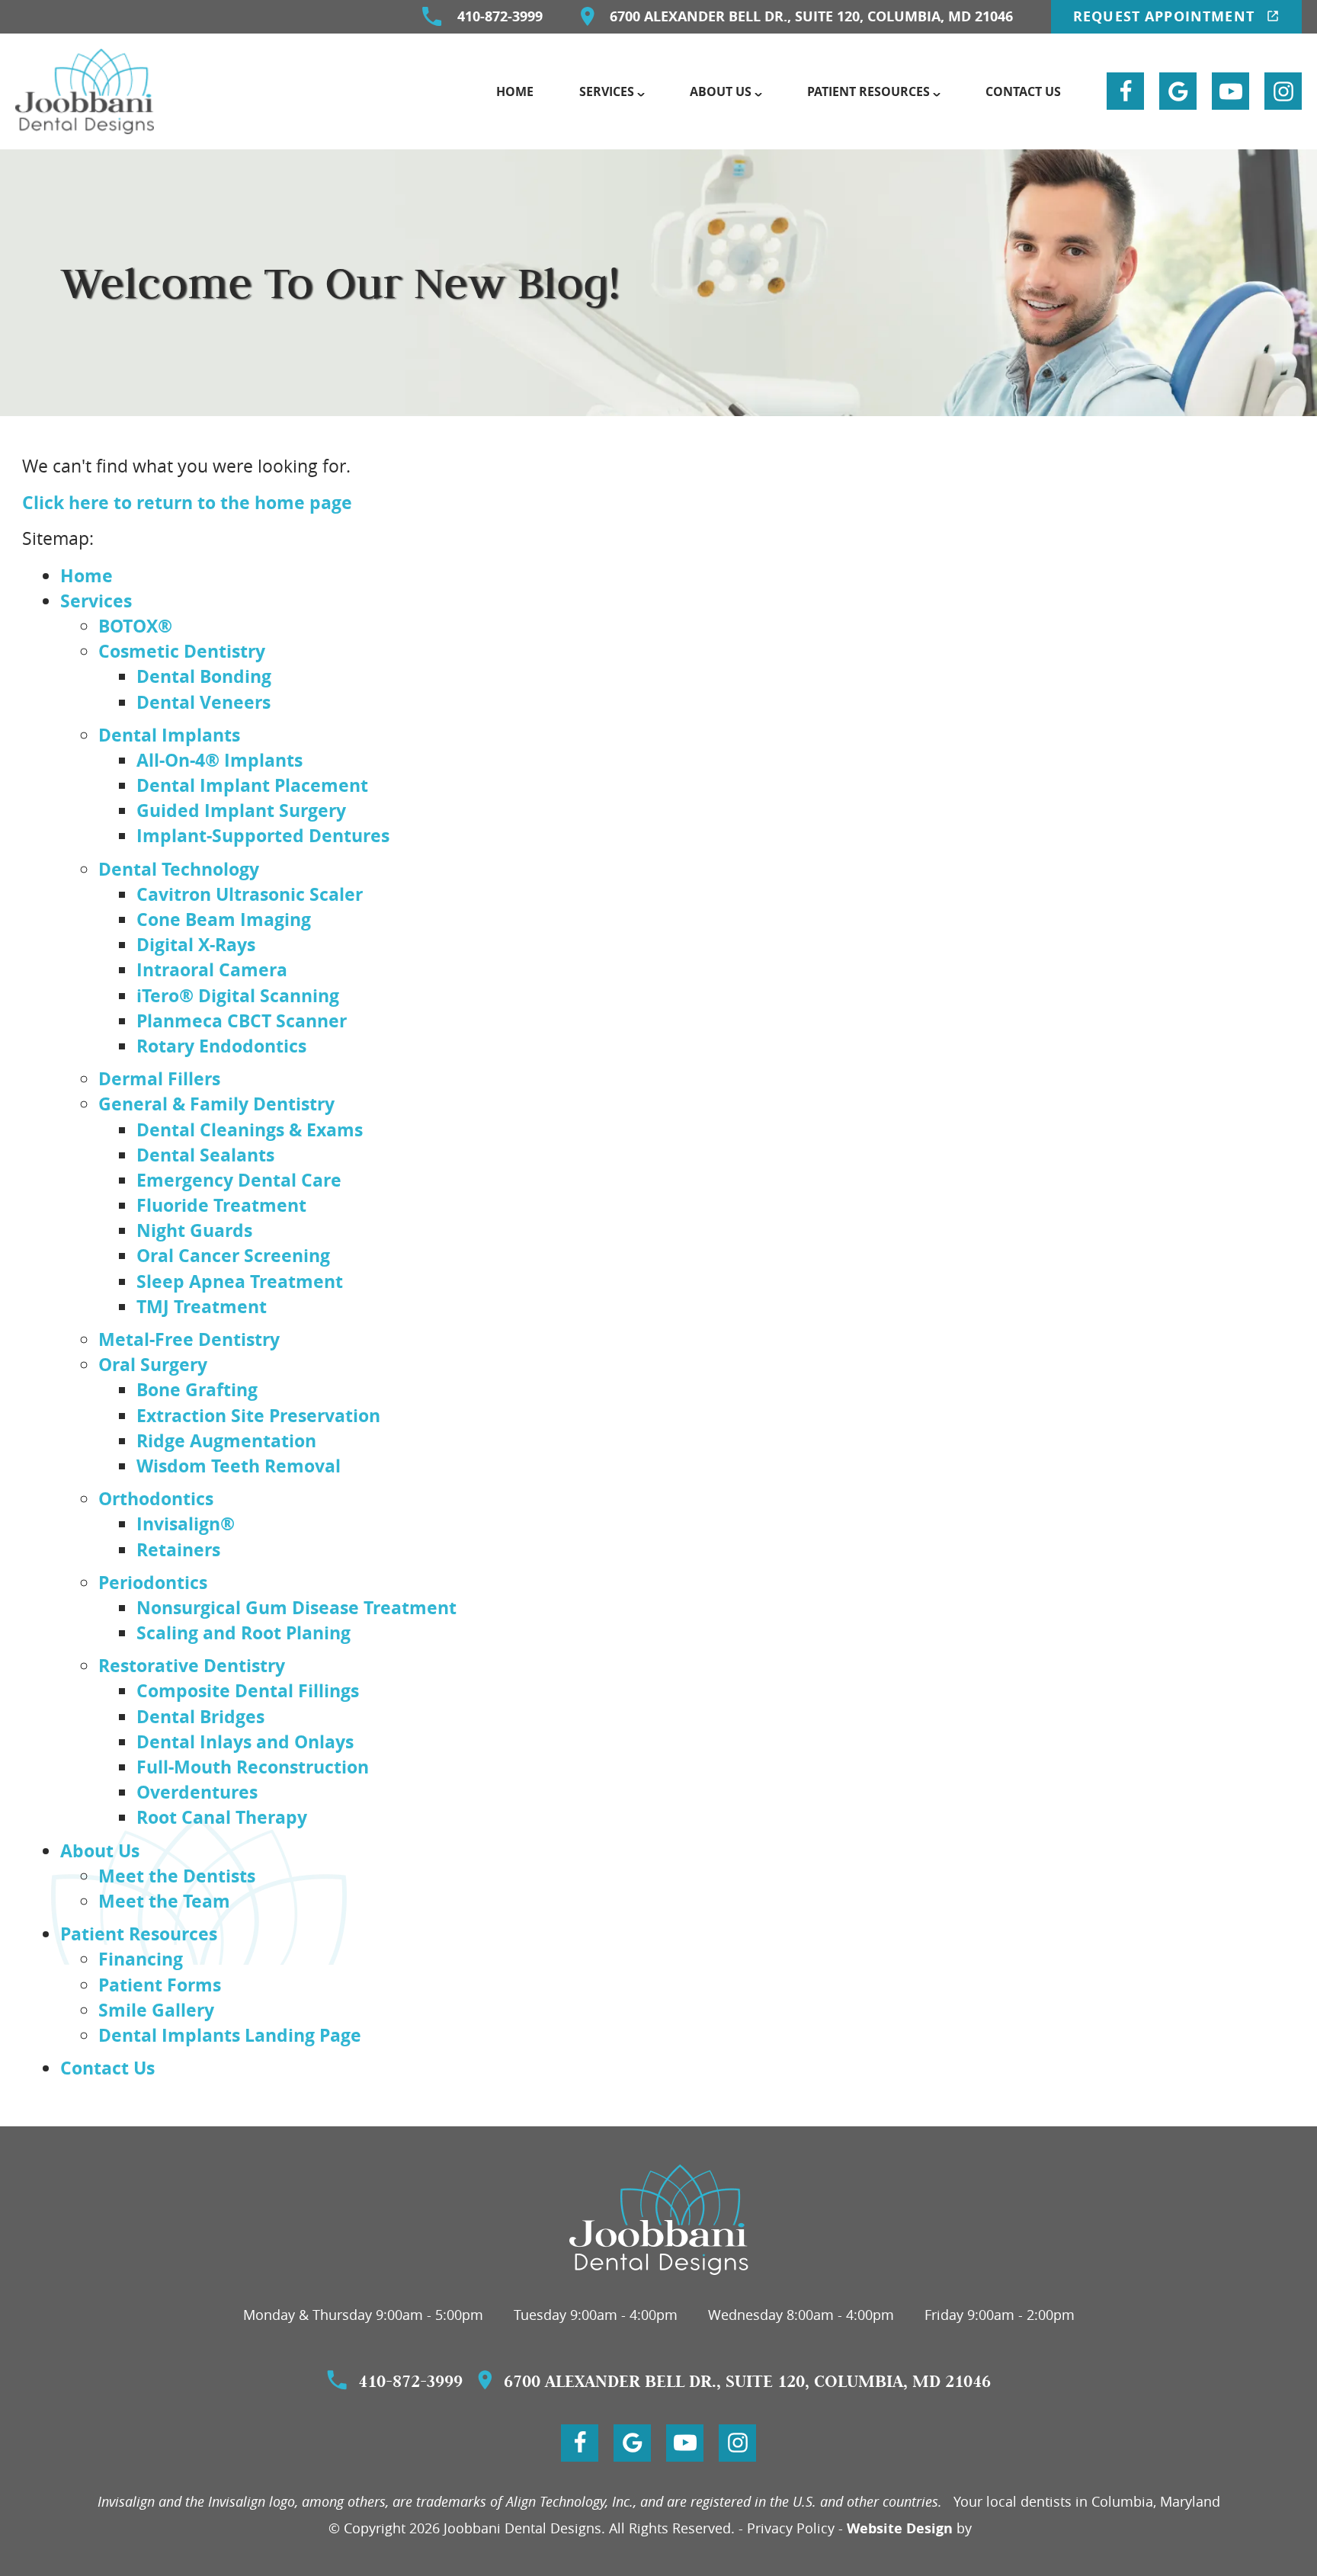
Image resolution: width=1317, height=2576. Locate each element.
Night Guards (194, 1230)
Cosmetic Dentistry (182, 651)
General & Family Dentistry (216, 1104)
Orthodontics (156, 1498)
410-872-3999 (500, 16)
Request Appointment (1166, 16)
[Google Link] (1178, 91)
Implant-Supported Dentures (263, 835)
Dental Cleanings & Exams (250, 1129)
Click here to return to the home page (187, 502)
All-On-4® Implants (219, 760)
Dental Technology (179, 869)
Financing (141, 1959)
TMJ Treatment (202, 1306)
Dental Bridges (200, 1716)
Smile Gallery (156, 2010)
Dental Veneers (203, 702)
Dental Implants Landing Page (230, 2035)
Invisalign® (186, 1523)
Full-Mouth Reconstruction (253, 1767)
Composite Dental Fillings (248, 1690)
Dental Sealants (205, 1155)
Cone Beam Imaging (224, 919)
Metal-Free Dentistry (189, 1339)
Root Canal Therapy (222, 1817)
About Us (721, 91)
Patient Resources (868, 91)
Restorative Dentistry (192, 1665)
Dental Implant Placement (252, 785)
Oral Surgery (153, 1364)
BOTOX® (135, 626)
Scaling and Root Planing (244, 1632)
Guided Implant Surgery (241, 810)
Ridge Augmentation (226, 1440)
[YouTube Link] (1230, 91)
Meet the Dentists (177, 1876)
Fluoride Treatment (221, 1205)
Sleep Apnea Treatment (240, 1281)
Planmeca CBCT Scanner (242, 1020)
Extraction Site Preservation (258, 1415)
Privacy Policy (791, 2528)
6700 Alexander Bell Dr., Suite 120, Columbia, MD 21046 (811, 16)
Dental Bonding (204, 676)
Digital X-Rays (196, 944)
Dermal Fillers (159, 1078)
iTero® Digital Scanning (238, 995)
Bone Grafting (197, 1389)
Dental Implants (169, 735)
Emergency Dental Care (239, 1180)
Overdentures (197, 1792)
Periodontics (153, 1582)
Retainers (178, 1549)
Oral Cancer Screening (233, 1255)
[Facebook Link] (1125, 91)
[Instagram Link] (1283, 91)
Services (607, 91)
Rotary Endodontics (221, 1046)
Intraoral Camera (212, 969)
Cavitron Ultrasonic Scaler (250, 894)
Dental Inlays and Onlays (245, 1741)
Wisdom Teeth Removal (239, 1466)
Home (515, 91)
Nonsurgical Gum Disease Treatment (296, 1607)
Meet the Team (164, 1901)
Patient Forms (160, 1985)
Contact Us (1023, 91)
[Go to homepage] (659, 2220)
